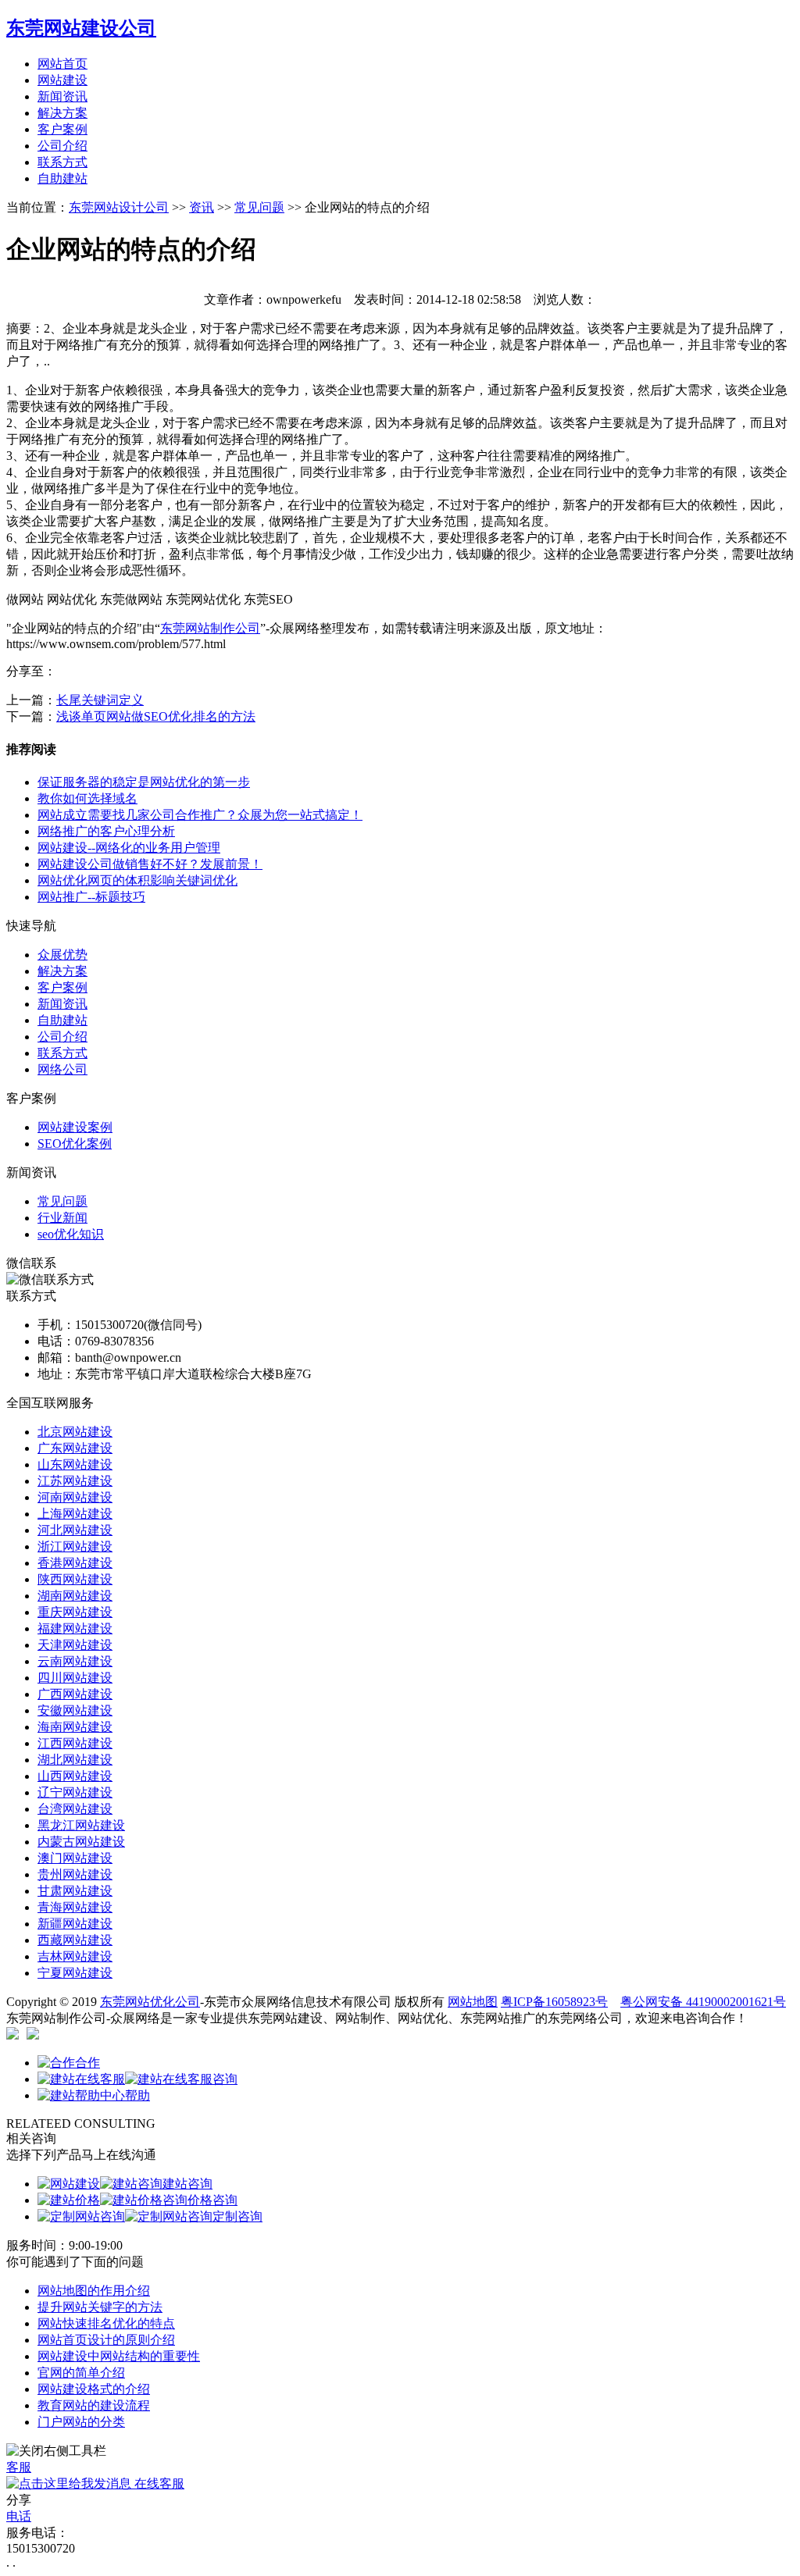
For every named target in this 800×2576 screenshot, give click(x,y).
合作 (87, 2063)
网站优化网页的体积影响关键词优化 (137, 880)
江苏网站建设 (75, 1481)
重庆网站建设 (75, 1612)
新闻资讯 (62, 96)
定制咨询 (237, 2216)
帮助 (137, 2095)
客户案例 (62, 129)
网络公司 (62, 1069)
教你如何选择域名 (87, 798)
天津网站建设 (75, 1645)
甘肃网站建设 (75, 1891)
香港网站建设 (75, 1563)
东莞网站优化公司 (150, 2002)
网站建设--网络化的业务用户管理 (129, 848)
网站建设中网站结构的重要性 (119, 2356)
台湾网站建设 (75, 1809)
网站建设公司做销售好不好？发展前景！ (150, 864)
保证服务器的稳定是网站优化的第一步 (144, 782)
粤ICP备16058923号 (554, 2002)
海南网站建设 (75, 1727)
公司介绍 (62, 146)
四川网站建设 (75, 1678)
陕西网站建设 (75, 1579)
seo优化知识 (71, 1234)
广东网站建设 (75, 1448)
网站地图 (473, 2002)
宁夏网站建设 (75, 1973)
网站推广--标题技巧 (91, 897)
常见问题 (259, 207)
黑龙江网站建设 (81, 1825)
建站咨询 (187, 2184)
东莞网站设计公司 (119, 207)
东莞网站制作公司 (210, 628)
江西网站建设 (75, 1743)
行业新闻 (62, 1218)
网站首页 (62, 64)
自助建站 (62, 178)
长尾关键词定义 (100, 700)
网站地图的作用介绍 (94, 2291)
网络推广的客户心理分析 (106, 831)
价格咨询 (212, 2200)
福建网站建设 (75, 1628)
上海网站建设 (75, 1514)
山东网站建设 (75, 1464)
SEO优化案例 (75, 1144)
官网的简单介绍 (81, 2373)
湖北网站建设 (75, 1760)
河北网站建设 (75, 1530)
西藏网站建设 (75, 1940)
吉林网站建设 (75, 1956)
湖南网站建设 (75, 1596)
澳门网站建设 (75, 1858)
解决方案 (62, 113)
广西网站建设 (75, 1694)
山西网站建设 (75, 1776)
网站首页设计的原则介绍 (106, 2340)
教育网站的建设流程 (94, 2405)
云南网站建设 (75, 1661)
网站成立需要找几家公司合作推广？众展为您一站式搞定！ (200, 815)
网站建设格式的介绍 (94, 2389)
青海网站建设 (75, 1907)
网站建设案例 (75, 1127)
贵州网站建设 (75, 1874)
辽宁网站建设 (75, 1792)
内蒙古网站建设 (81, 1842)
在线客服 (158, 2483)
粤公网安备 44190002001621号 (703, 2002)
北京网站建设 (75, 1432)
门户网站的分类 (81, 2422)
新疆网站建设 (75, 1924)
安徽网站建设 (75, 1710)
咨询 (225, 2079)
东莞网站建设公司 (81, 28)
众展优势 (62, 955)
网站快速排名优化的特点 (106, 2323)
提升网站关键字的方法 (100, 2307)
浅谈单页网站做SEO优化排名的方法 (156, 716)
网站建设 (62, 80)
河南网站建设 (75, 1497)
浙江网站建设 (75, 1546)
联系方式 (62, 162)
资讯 (202, 207)
